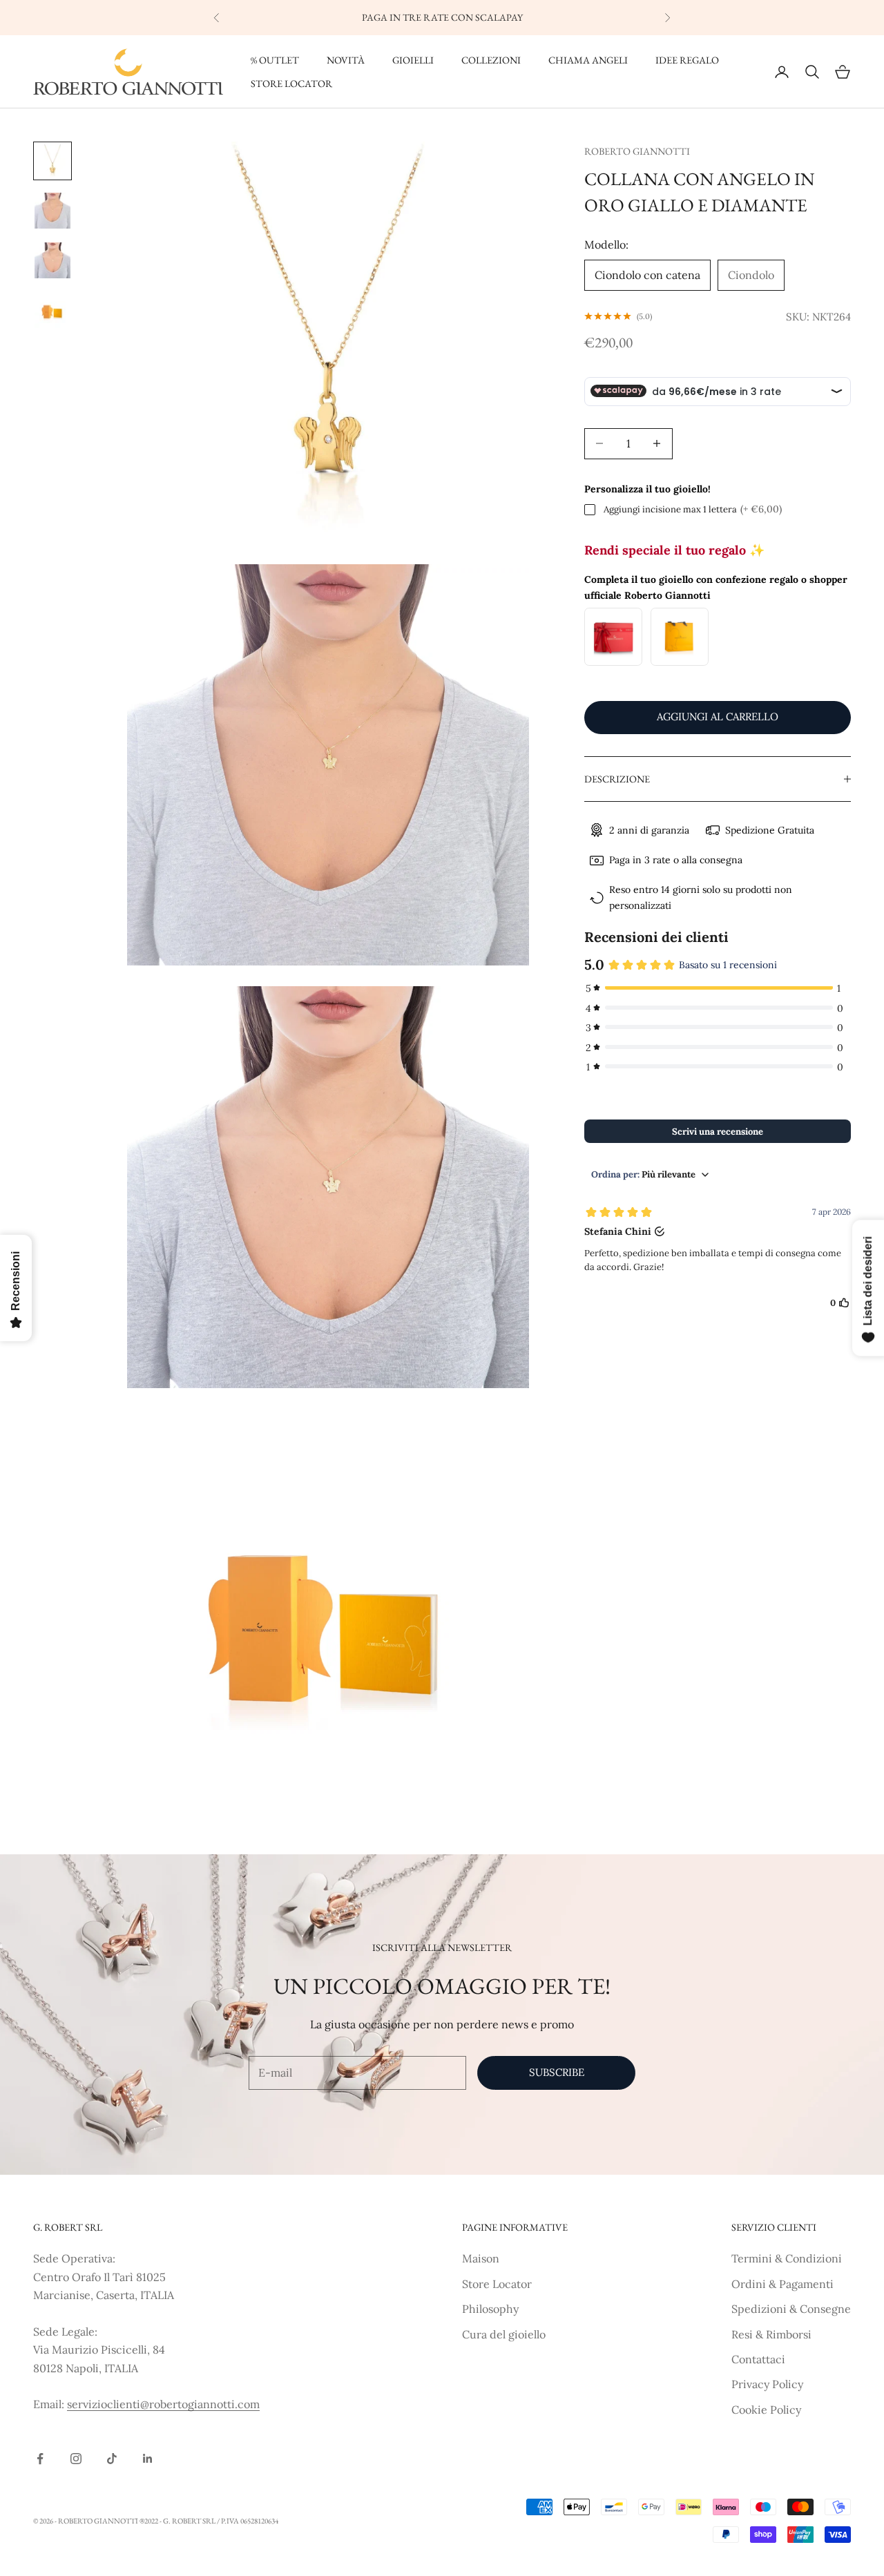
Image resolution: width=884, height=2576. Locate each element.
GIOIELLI (413, 60)
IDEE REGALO (687, 60)
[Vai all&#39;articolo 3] (52, 260)
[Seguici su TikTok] (112, 2459)
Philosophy (490, 2309)
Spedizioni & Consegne (791, 2309)
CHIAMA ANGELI (588, 60)
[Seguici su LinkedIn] (148, 2459)
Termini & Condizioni (787, 2258)
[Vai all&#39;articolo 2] (52, 211)
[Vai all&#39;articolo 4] (52, 310)
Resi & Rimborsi (771, 2334)
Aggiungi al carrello (718, 717)
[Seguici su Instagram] (76, 2459)
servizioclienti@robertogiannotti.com (163, 2404)
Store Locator (497, 2284)
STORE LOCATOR (291, 83)
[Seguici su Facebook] (40, 2459)
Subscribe (557, 2072)
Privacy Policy (767, 2384)
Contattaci (758, 2359)
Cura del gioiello (504, 2334)
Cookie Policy (766, 2410)
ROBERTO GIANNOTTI (637, 151)
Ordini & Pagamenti (782, 2284)
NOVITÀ (346, 60)
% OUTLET (275, 60)
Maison (481, 2258)
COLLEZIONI (491, 60)
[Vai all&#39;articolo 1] (52, 161)
